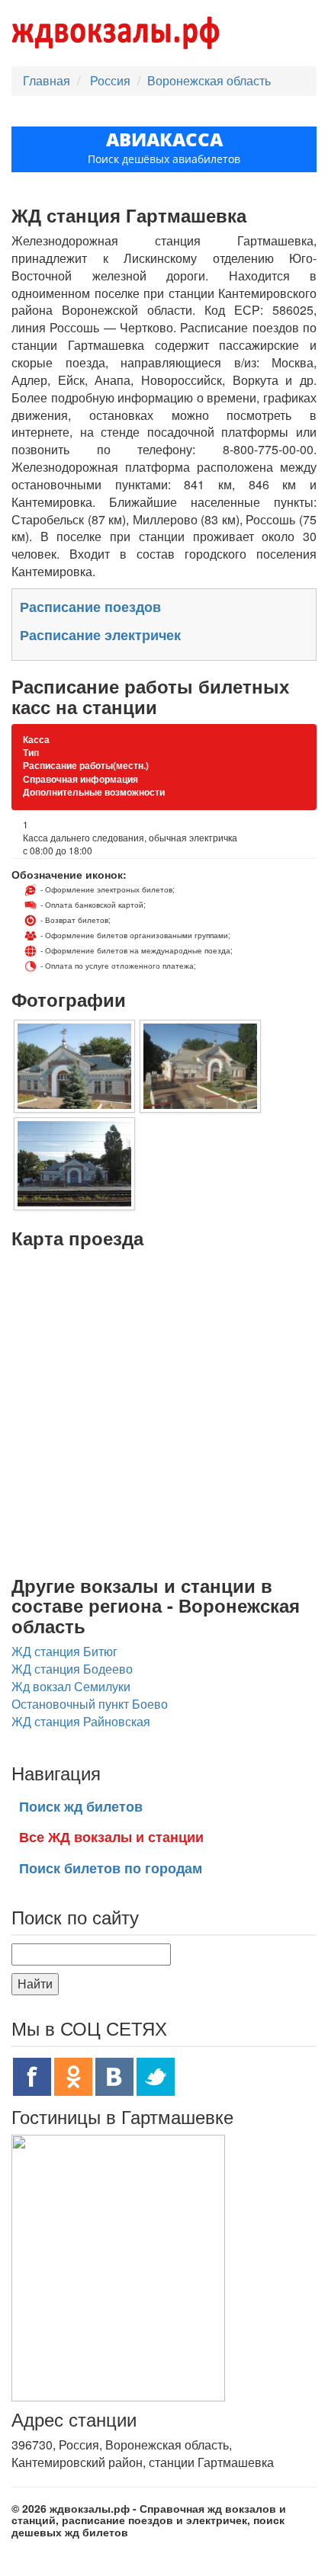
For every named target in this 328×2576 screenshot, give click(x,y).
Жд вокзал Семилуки (71, 1686)
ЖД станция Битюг (64, 1651)
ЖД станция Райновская (81, 1721)
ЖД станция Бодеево (72, 1669)
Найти (35, 1983)
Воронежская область (209, 80)
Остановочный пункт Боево (90, 1704)
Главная (47, 80)
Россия (112, 80)
